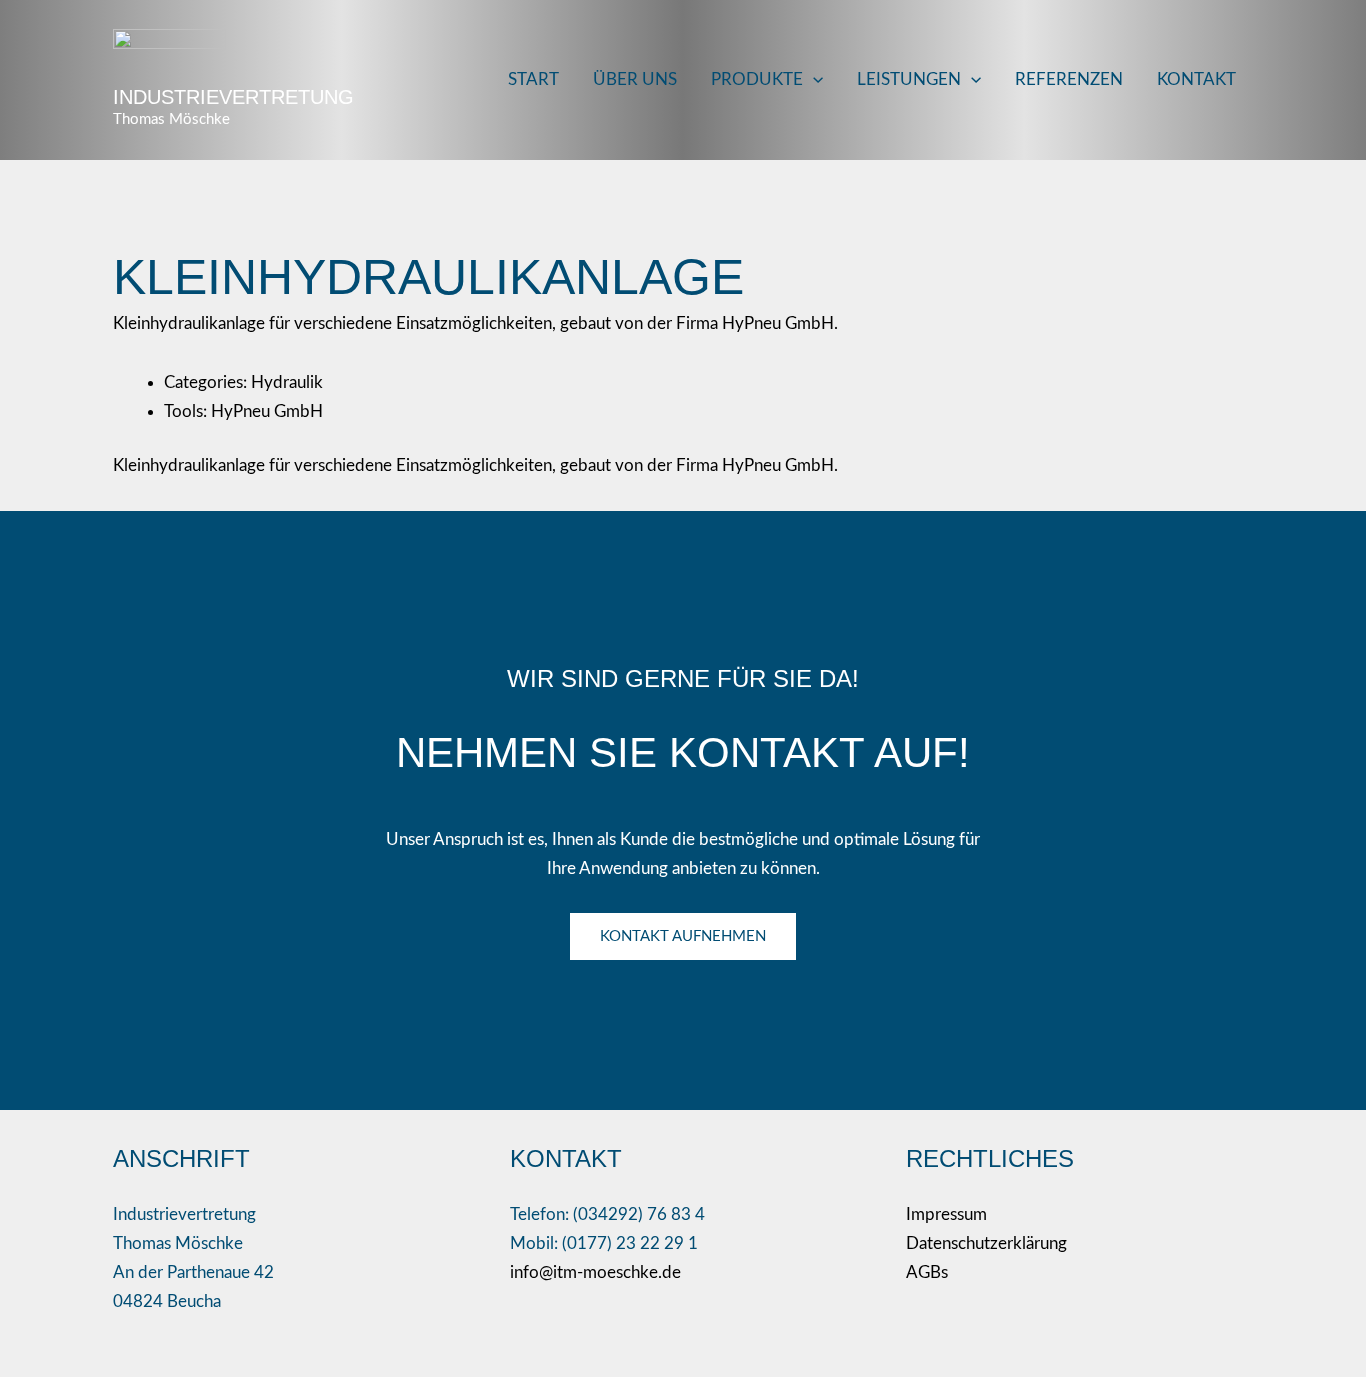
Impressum (946, 1214)
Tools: (187, 411)
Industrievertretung (233, 97)
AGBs (927, 1272)
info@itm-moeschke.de (595, 1272)
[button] (813, 80)
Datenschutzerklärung (986, 1243)
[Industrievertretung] (169, 55)
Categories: (207, 382)
